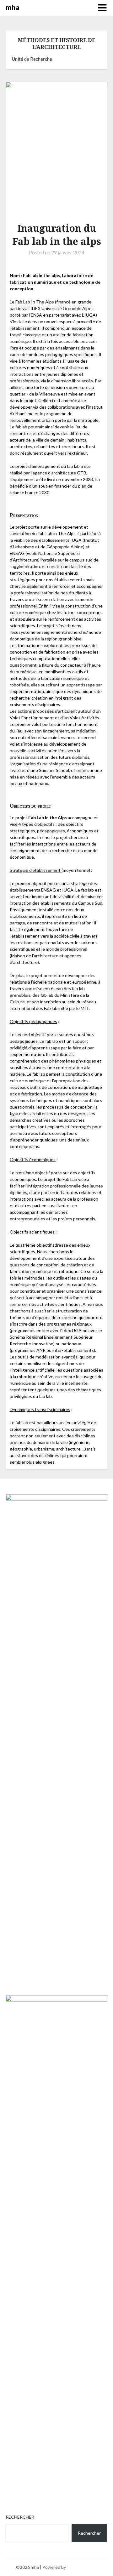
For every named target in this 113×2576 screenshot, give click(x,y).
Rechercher (20, 2517)
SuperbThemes (82, 2567)
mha (13, 7)
